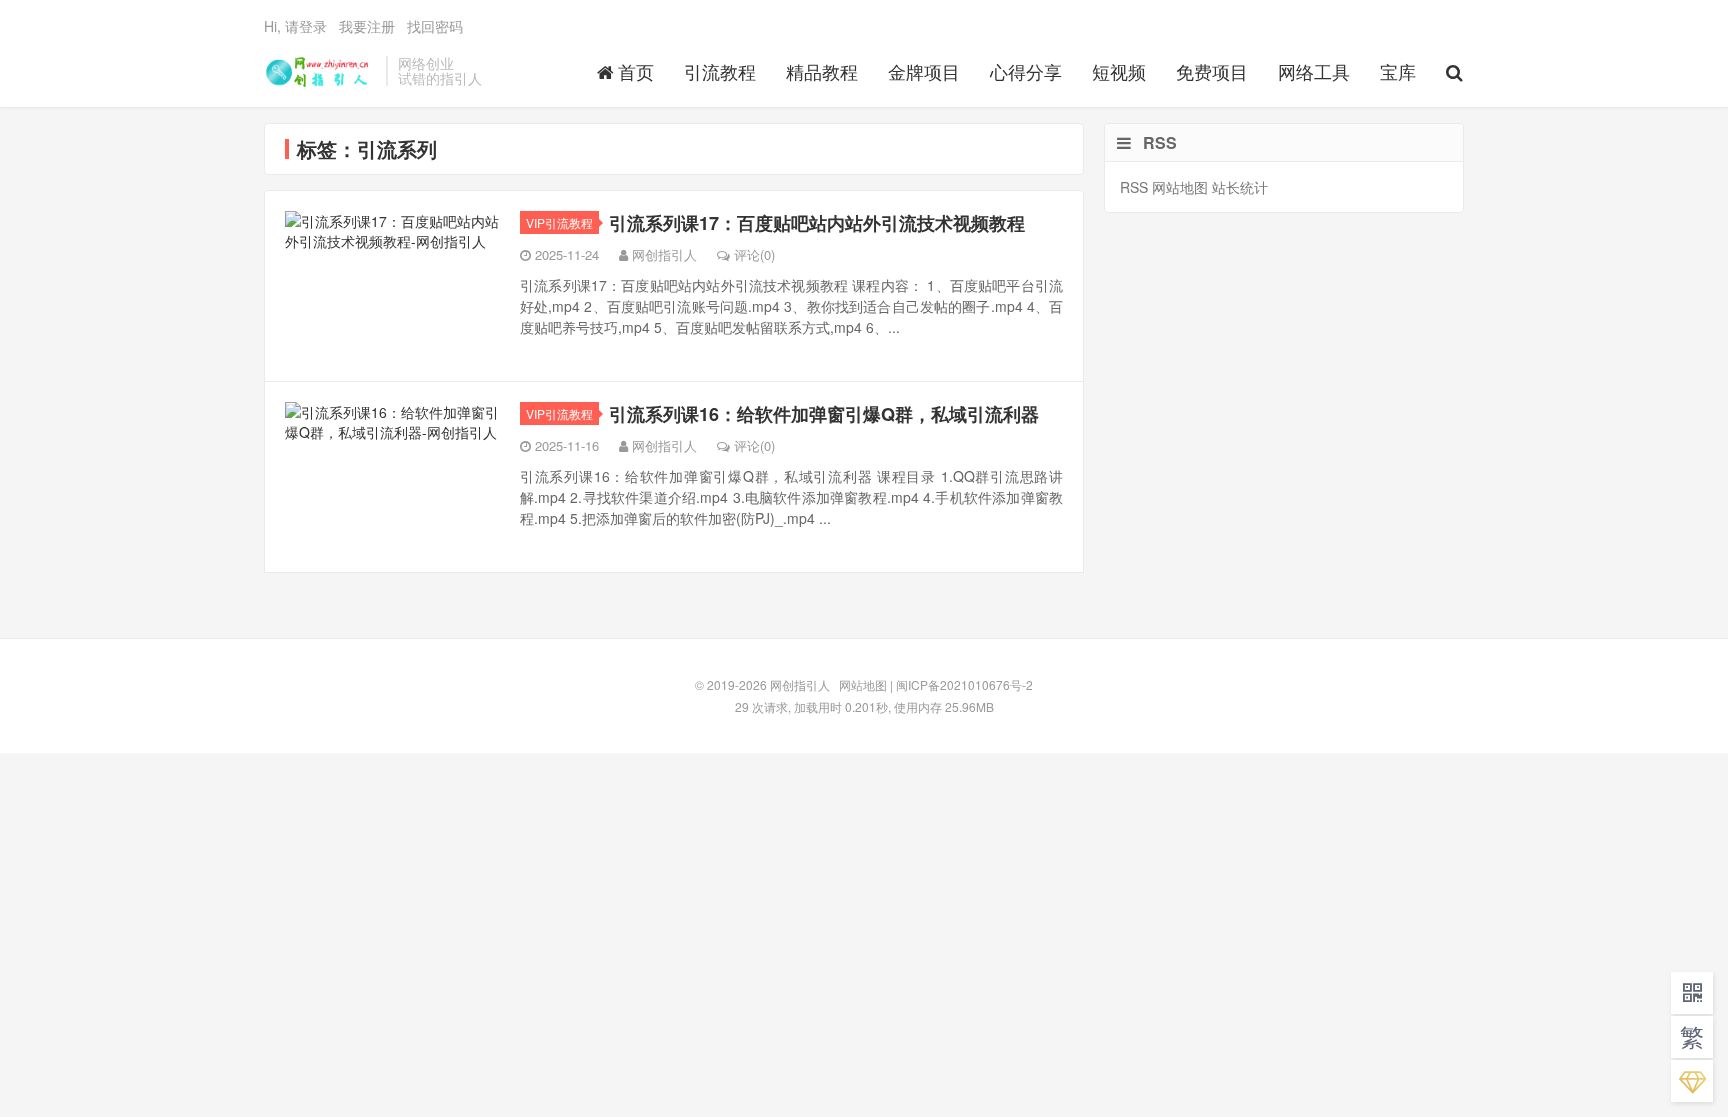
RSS (1134, 187)
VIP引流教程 (559, 222)
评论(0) (754, 254)
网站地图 (1180, 187)
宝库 (1398, 71)
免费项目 (1212, 71)
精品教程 (822, 71)
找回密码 (435, 26)
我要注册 (367, 26)
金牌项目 (924, 71)
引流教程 (720, 71)
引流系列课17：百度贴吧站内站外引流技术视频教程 (817, 223)
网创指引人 (320, 71)
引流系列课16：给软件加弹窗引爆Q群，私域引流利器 (824, 414)
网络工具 (1314, 71)
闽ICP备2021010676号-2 (964, 684)
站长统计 (1240, 187)
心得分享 (1026, 71)
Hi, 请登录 (295, 26)
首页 (636, 71)
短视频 (1119, 71)
